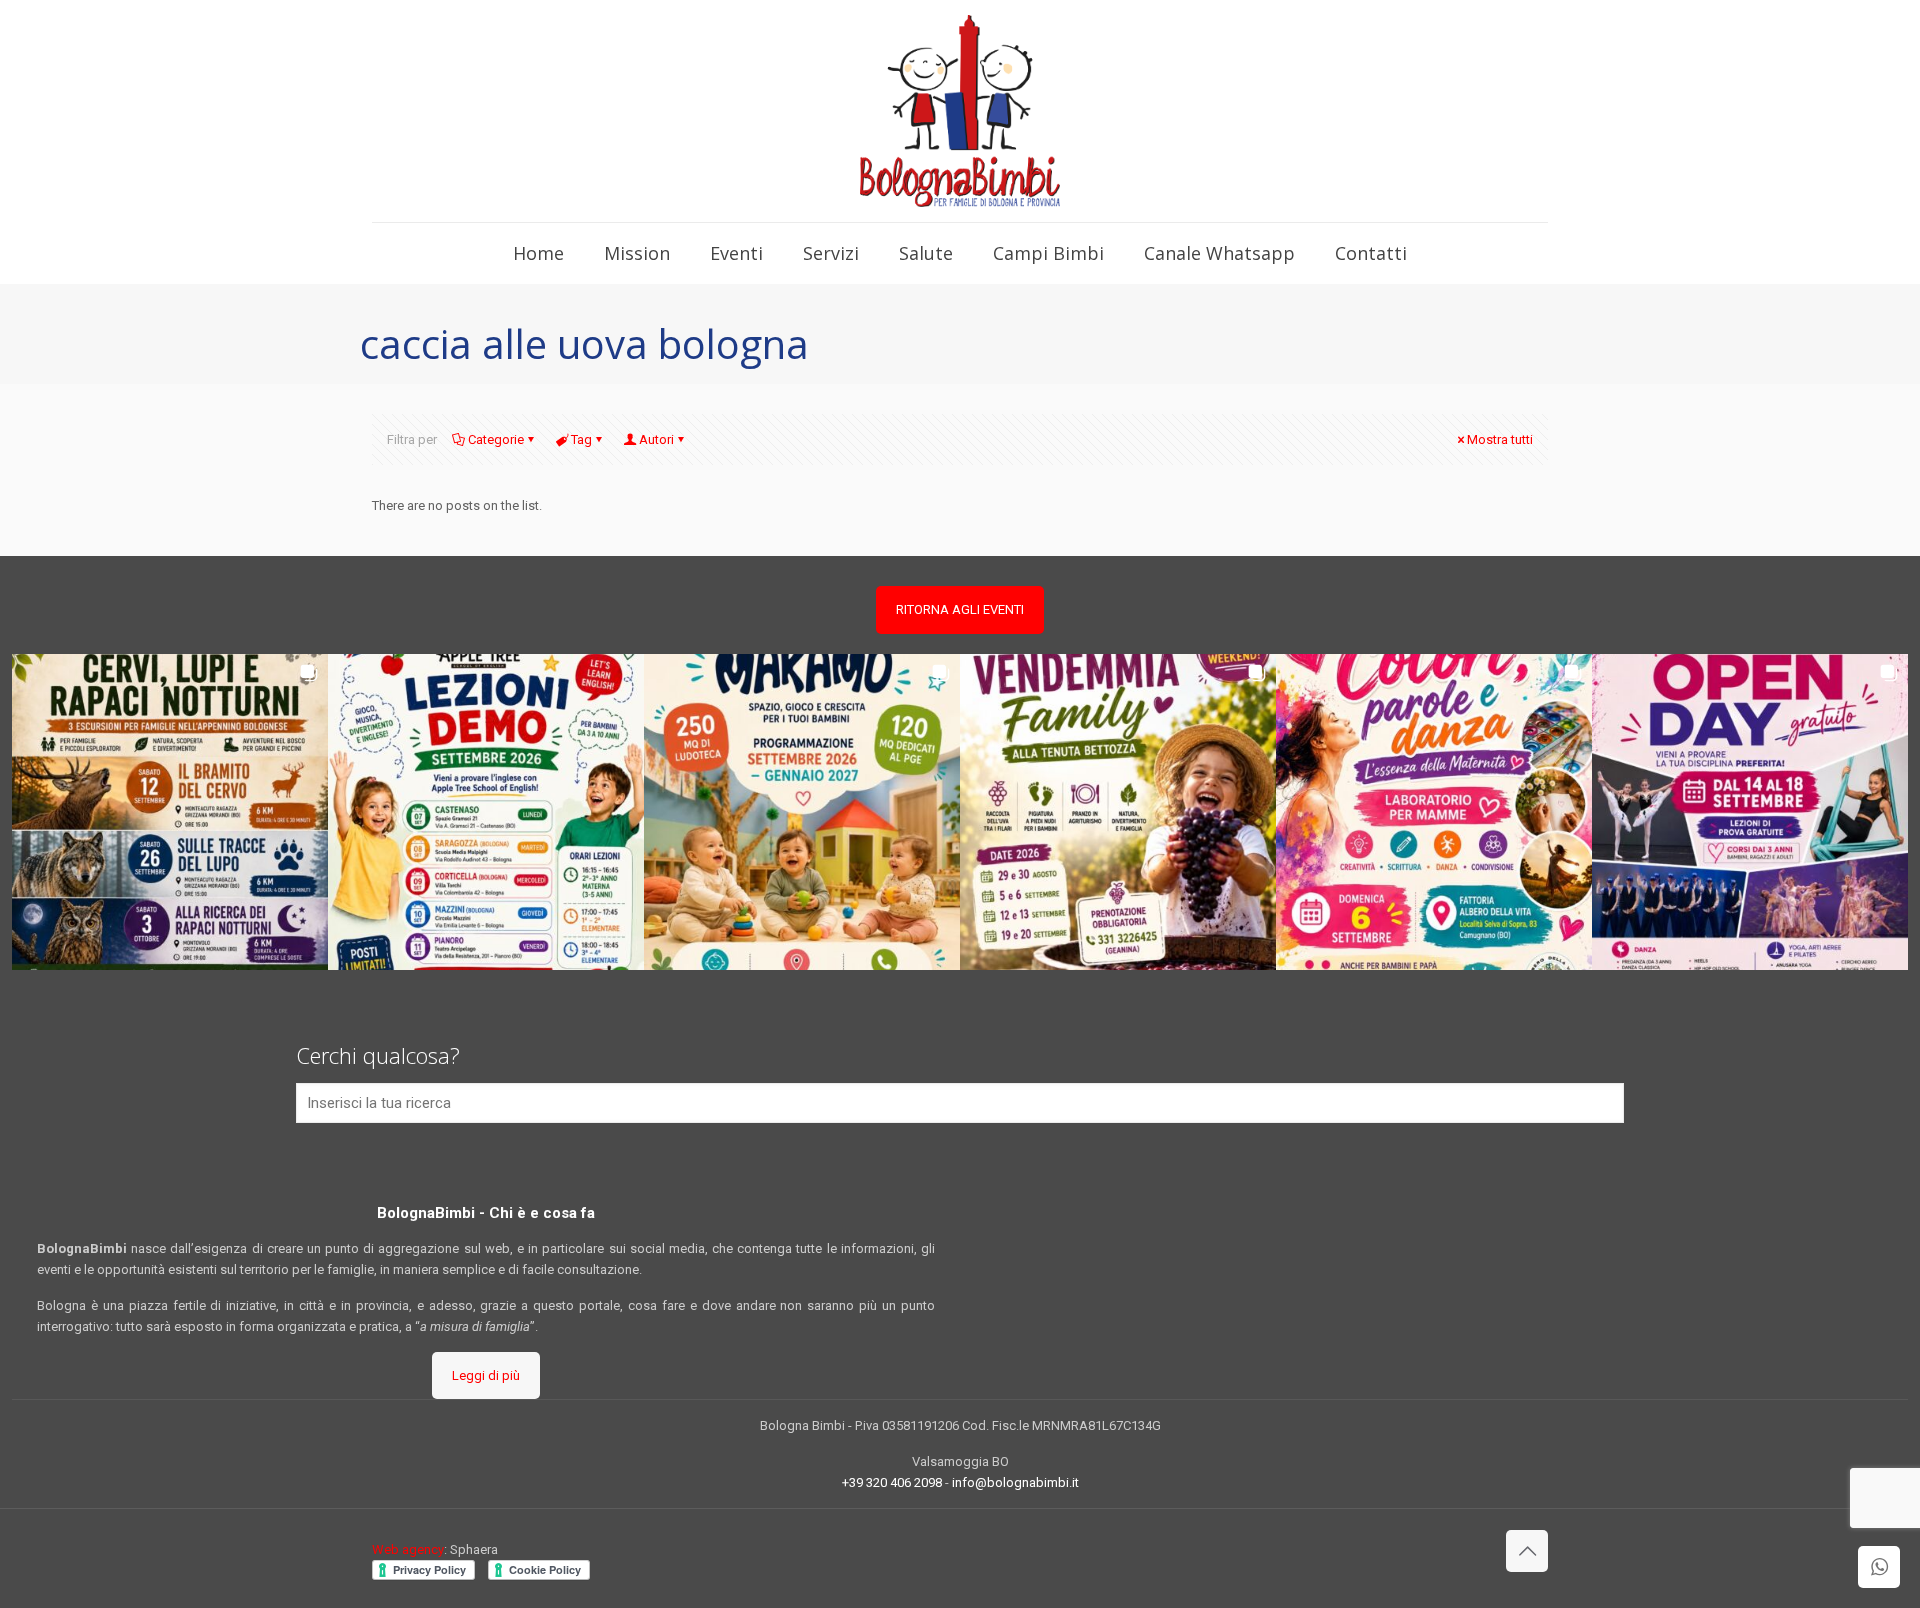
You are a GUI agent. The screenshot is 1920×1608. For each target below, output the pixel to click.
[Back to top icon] (1527, 1551)
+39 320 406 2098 (892, 1482)
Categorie (496, 439)
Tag (581, 439)
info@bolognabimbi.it (1015, 1482)
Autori (656, 439)
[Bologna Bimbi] (960, 111)
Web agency (408, 1549)
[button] (170, 812)
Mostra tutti (1500, 439)
